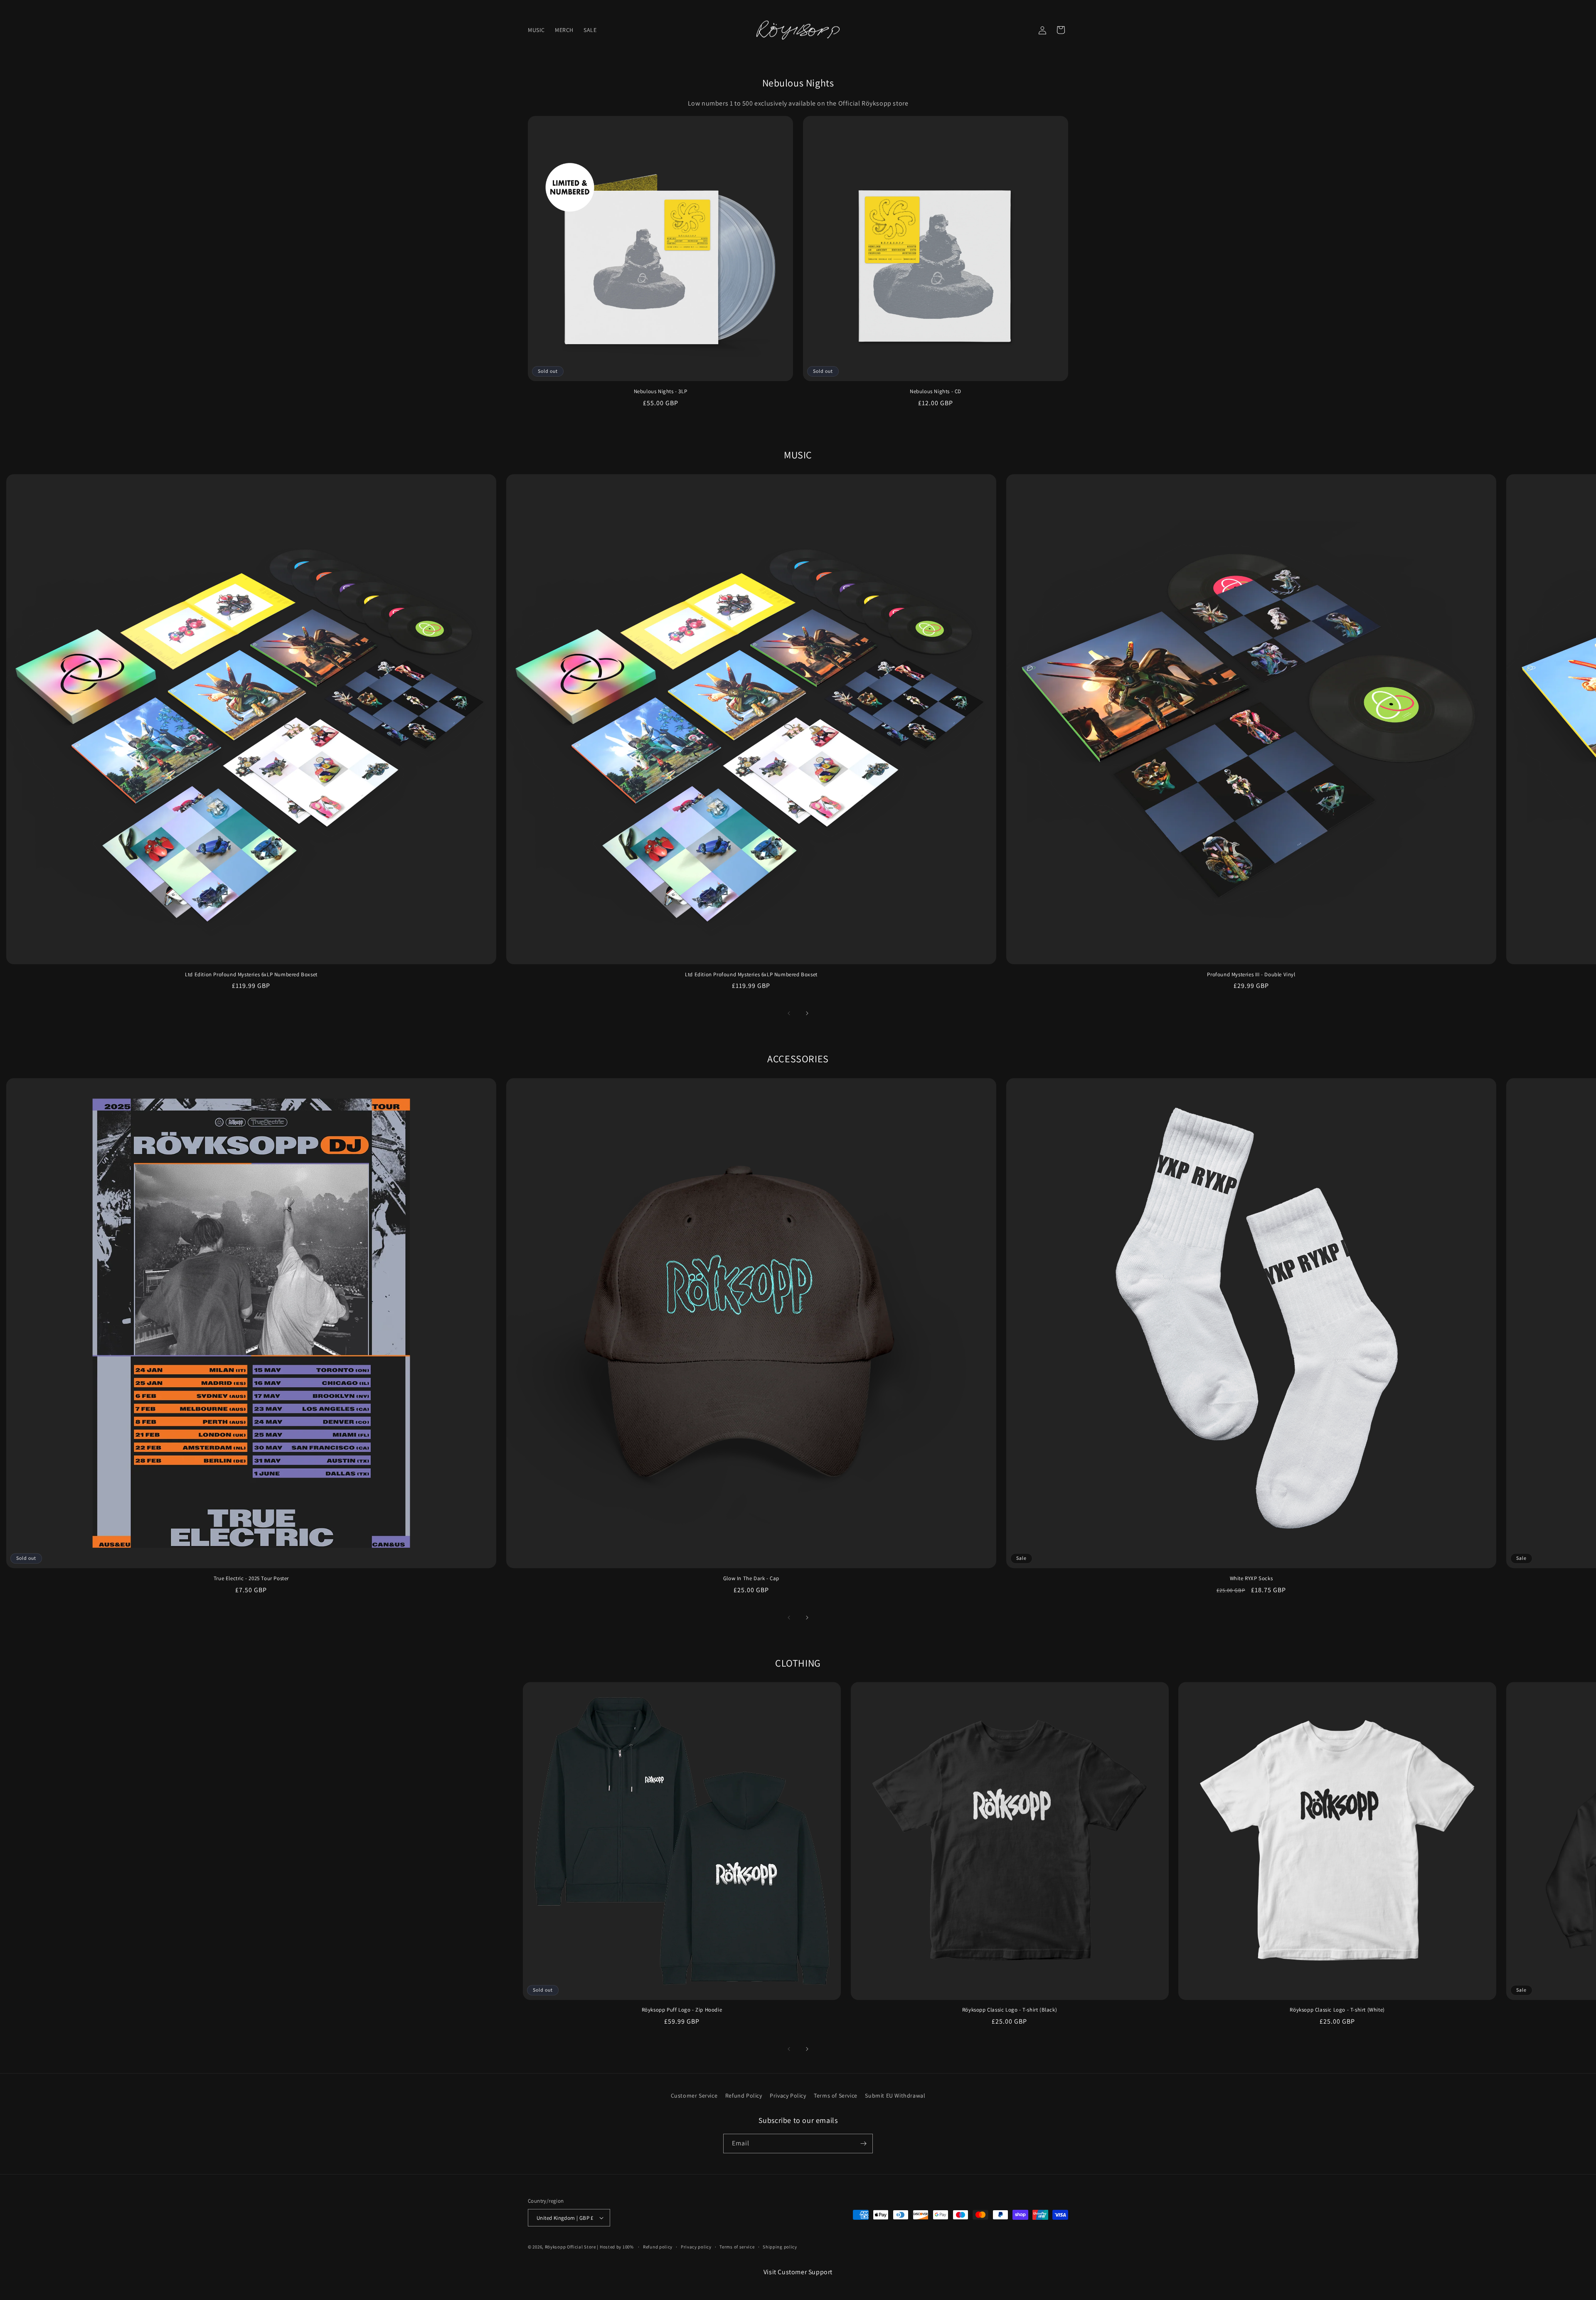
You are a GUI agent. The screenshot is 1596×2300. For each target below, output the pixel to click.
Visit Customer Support (798, 2272)
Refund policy (658, 2247)
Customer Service (694, 2096)
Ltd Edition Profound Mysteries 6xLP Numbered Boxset (251, 975)
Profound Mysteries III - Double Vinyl (1251, 975)
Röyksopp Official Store (570, 2247)
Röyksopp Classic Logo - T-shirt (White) (1337, 2010)
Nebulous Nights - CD (936, 392)
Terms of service (737, 2247)
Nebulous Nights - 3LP (661, 392)
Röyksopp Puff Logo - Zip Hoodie (682, 2010)
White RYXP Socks (1251, 1578)
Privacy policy (696, 2247)
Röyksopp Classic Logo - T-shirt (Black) (1010, 2010)
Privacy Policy (788, 2096)
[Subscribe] (863, 2144)
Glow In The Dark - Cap (751, 1578)
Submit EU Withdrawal (895, 2096)
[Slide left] (789, 1013)
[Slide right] (807, 1013)
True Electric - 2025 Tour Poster (251, 1578)
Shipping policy (780, 2247)
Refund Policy (744, 2096)
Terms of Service (836, 2096)
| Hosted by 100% (615, 2247)
